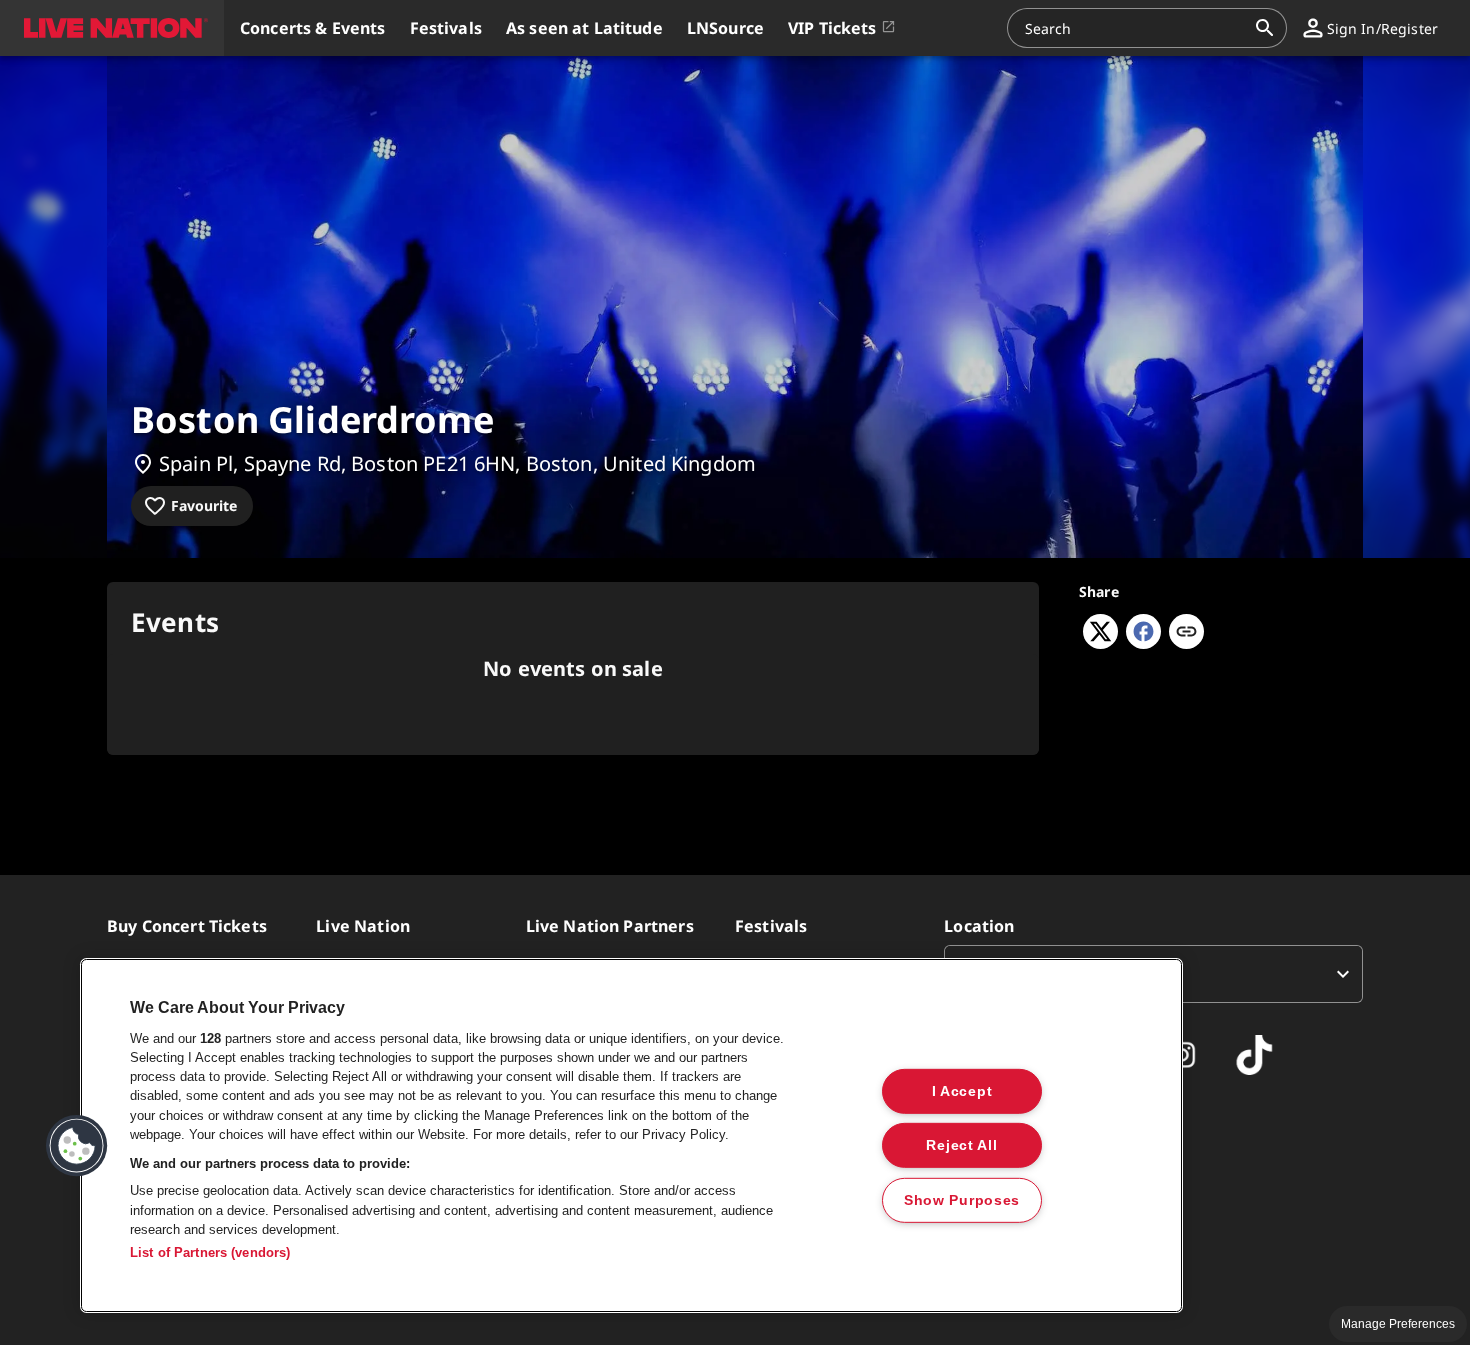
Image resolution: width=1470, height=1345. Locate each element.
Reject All (961, 1145)
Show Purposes (962, 1200)
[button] (112, 28)
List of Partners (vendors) (210, 1252)
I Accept (962, 1090)
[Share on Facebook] (1143, 643)
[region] (631, 1135)
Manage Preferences (1398, 1324)
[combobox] (1135, 28)
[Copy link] (1186, 633)
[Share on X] (1100, 643)
